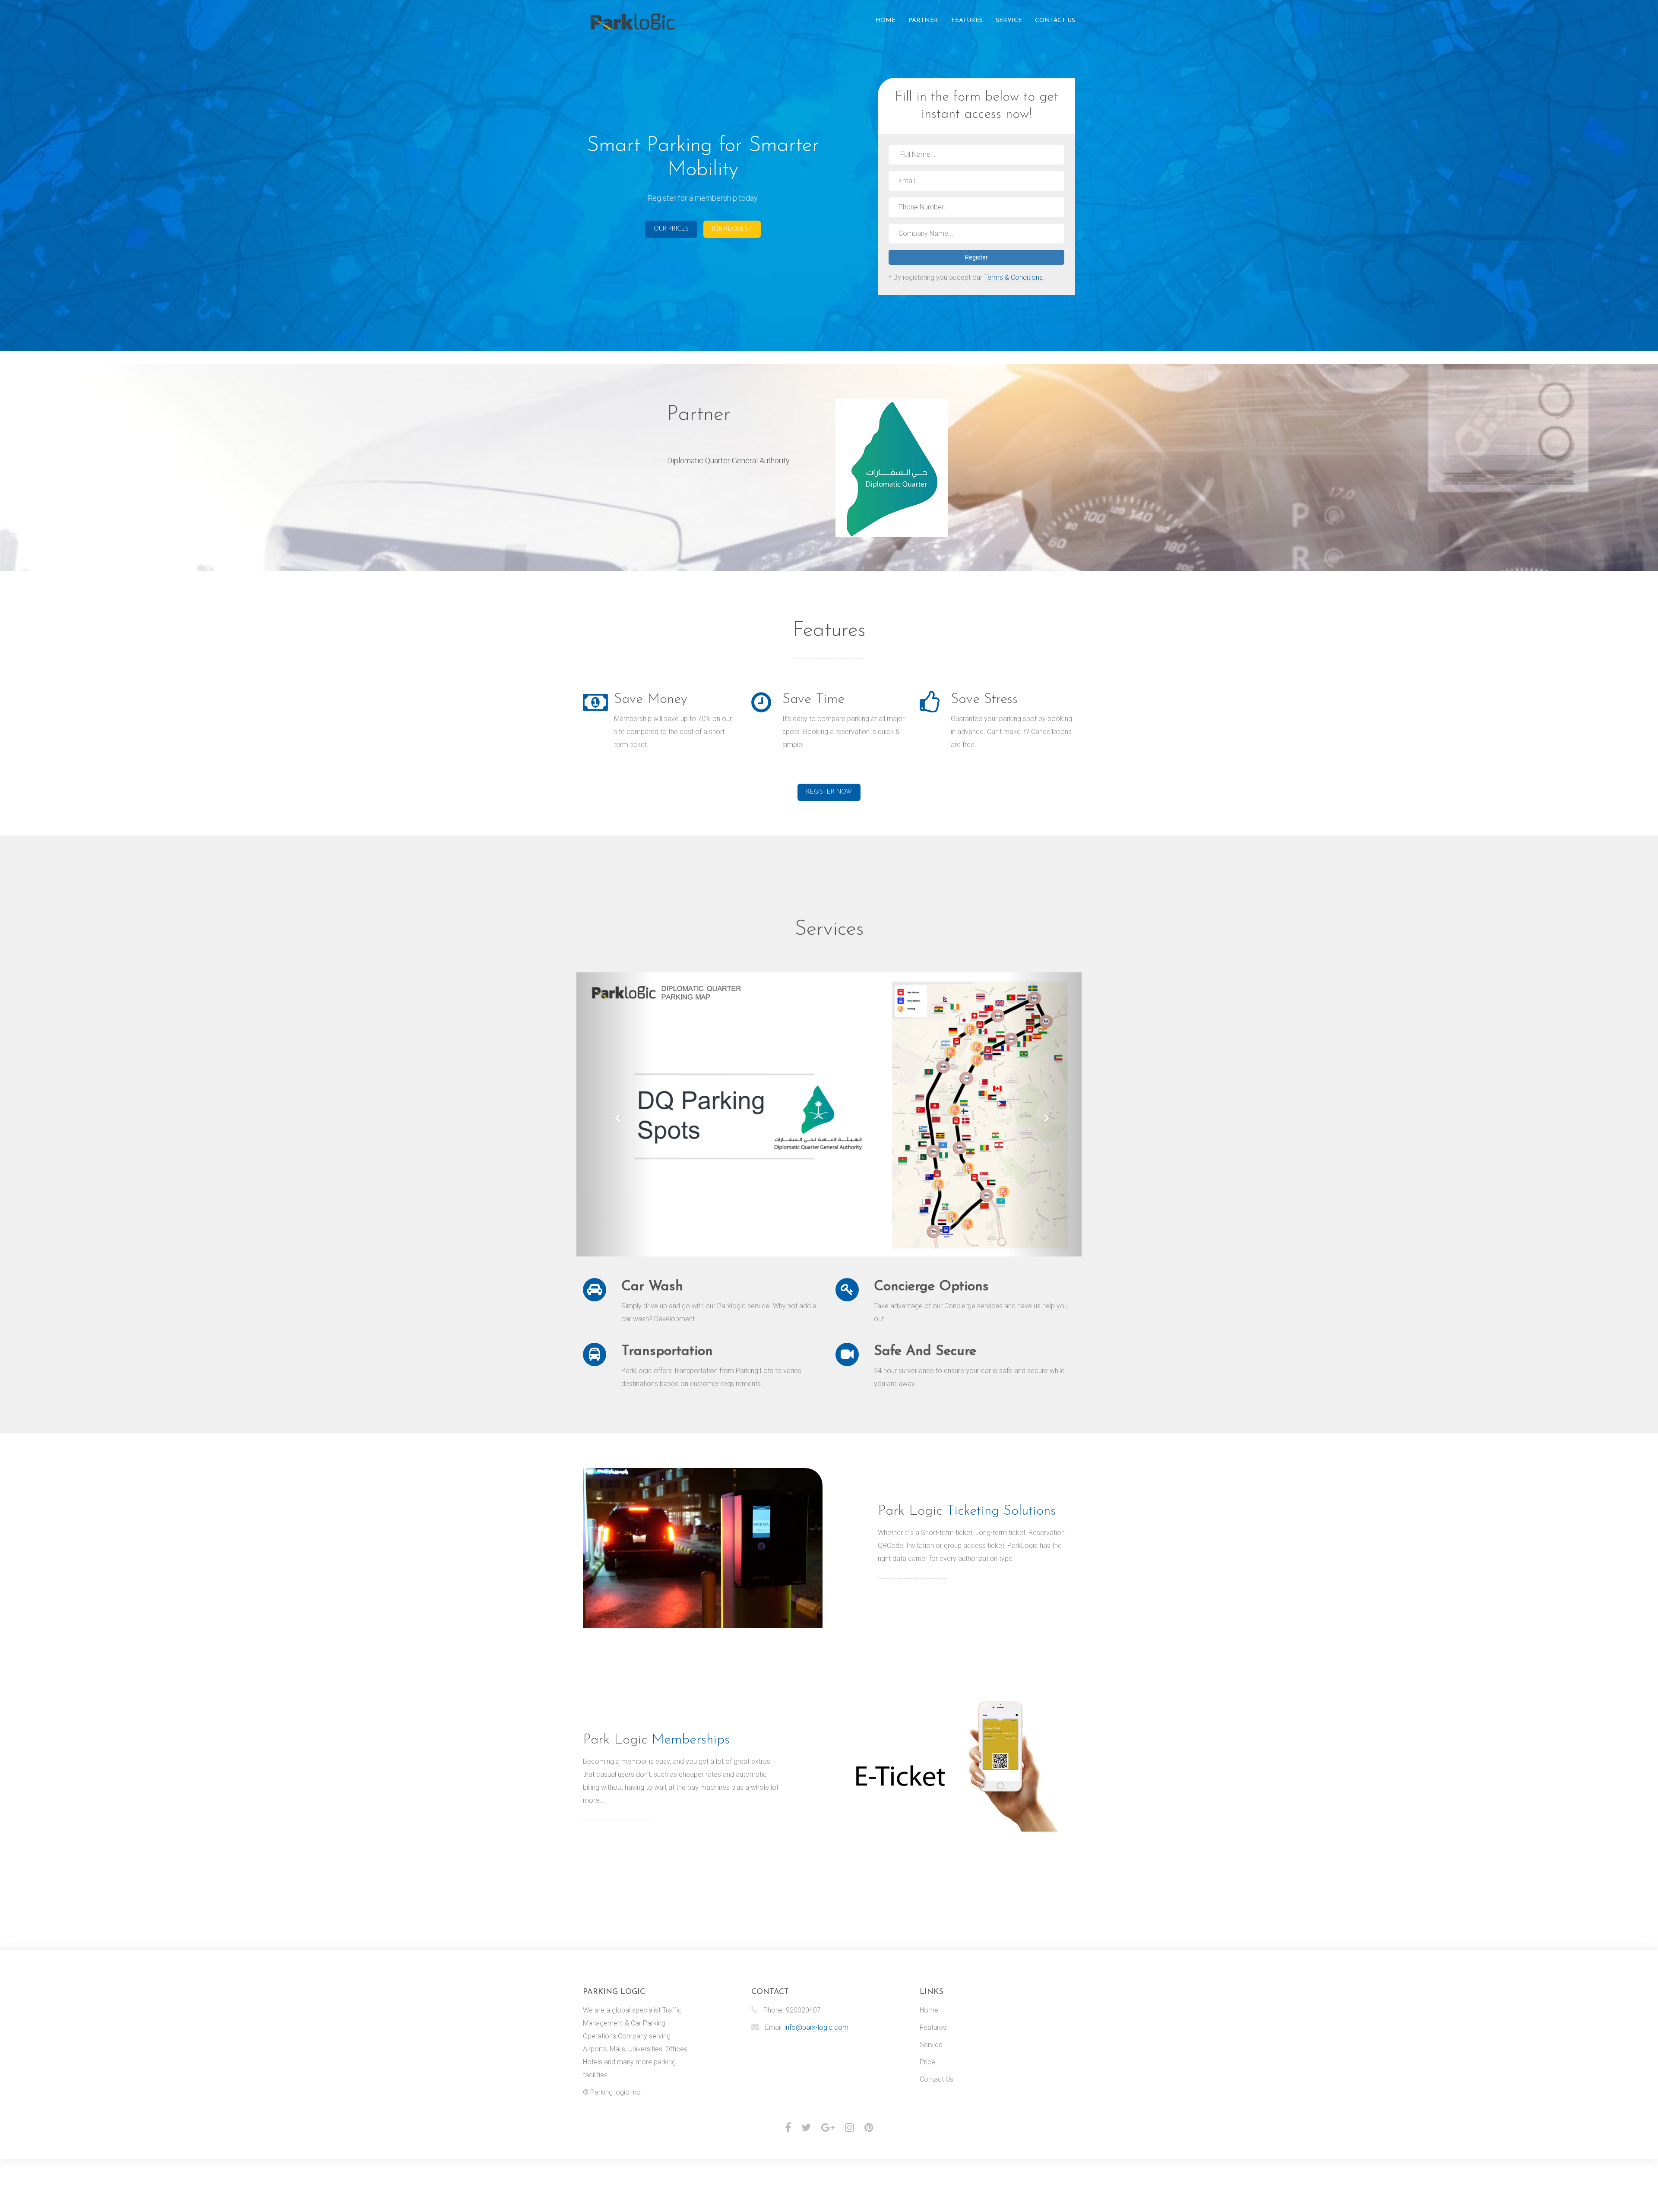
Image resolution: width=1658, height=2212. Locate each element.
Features (967, 21)
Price (927, 2062)
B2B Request (732, 229)
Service (1009, 21)
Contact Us (1055, 21)
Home (885, 21)
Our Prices (671, 229)
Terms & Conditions (1013, 277)
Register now (829, 792)
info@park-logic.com (816, 2027)
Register (976, 257)
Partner (923, 21)
